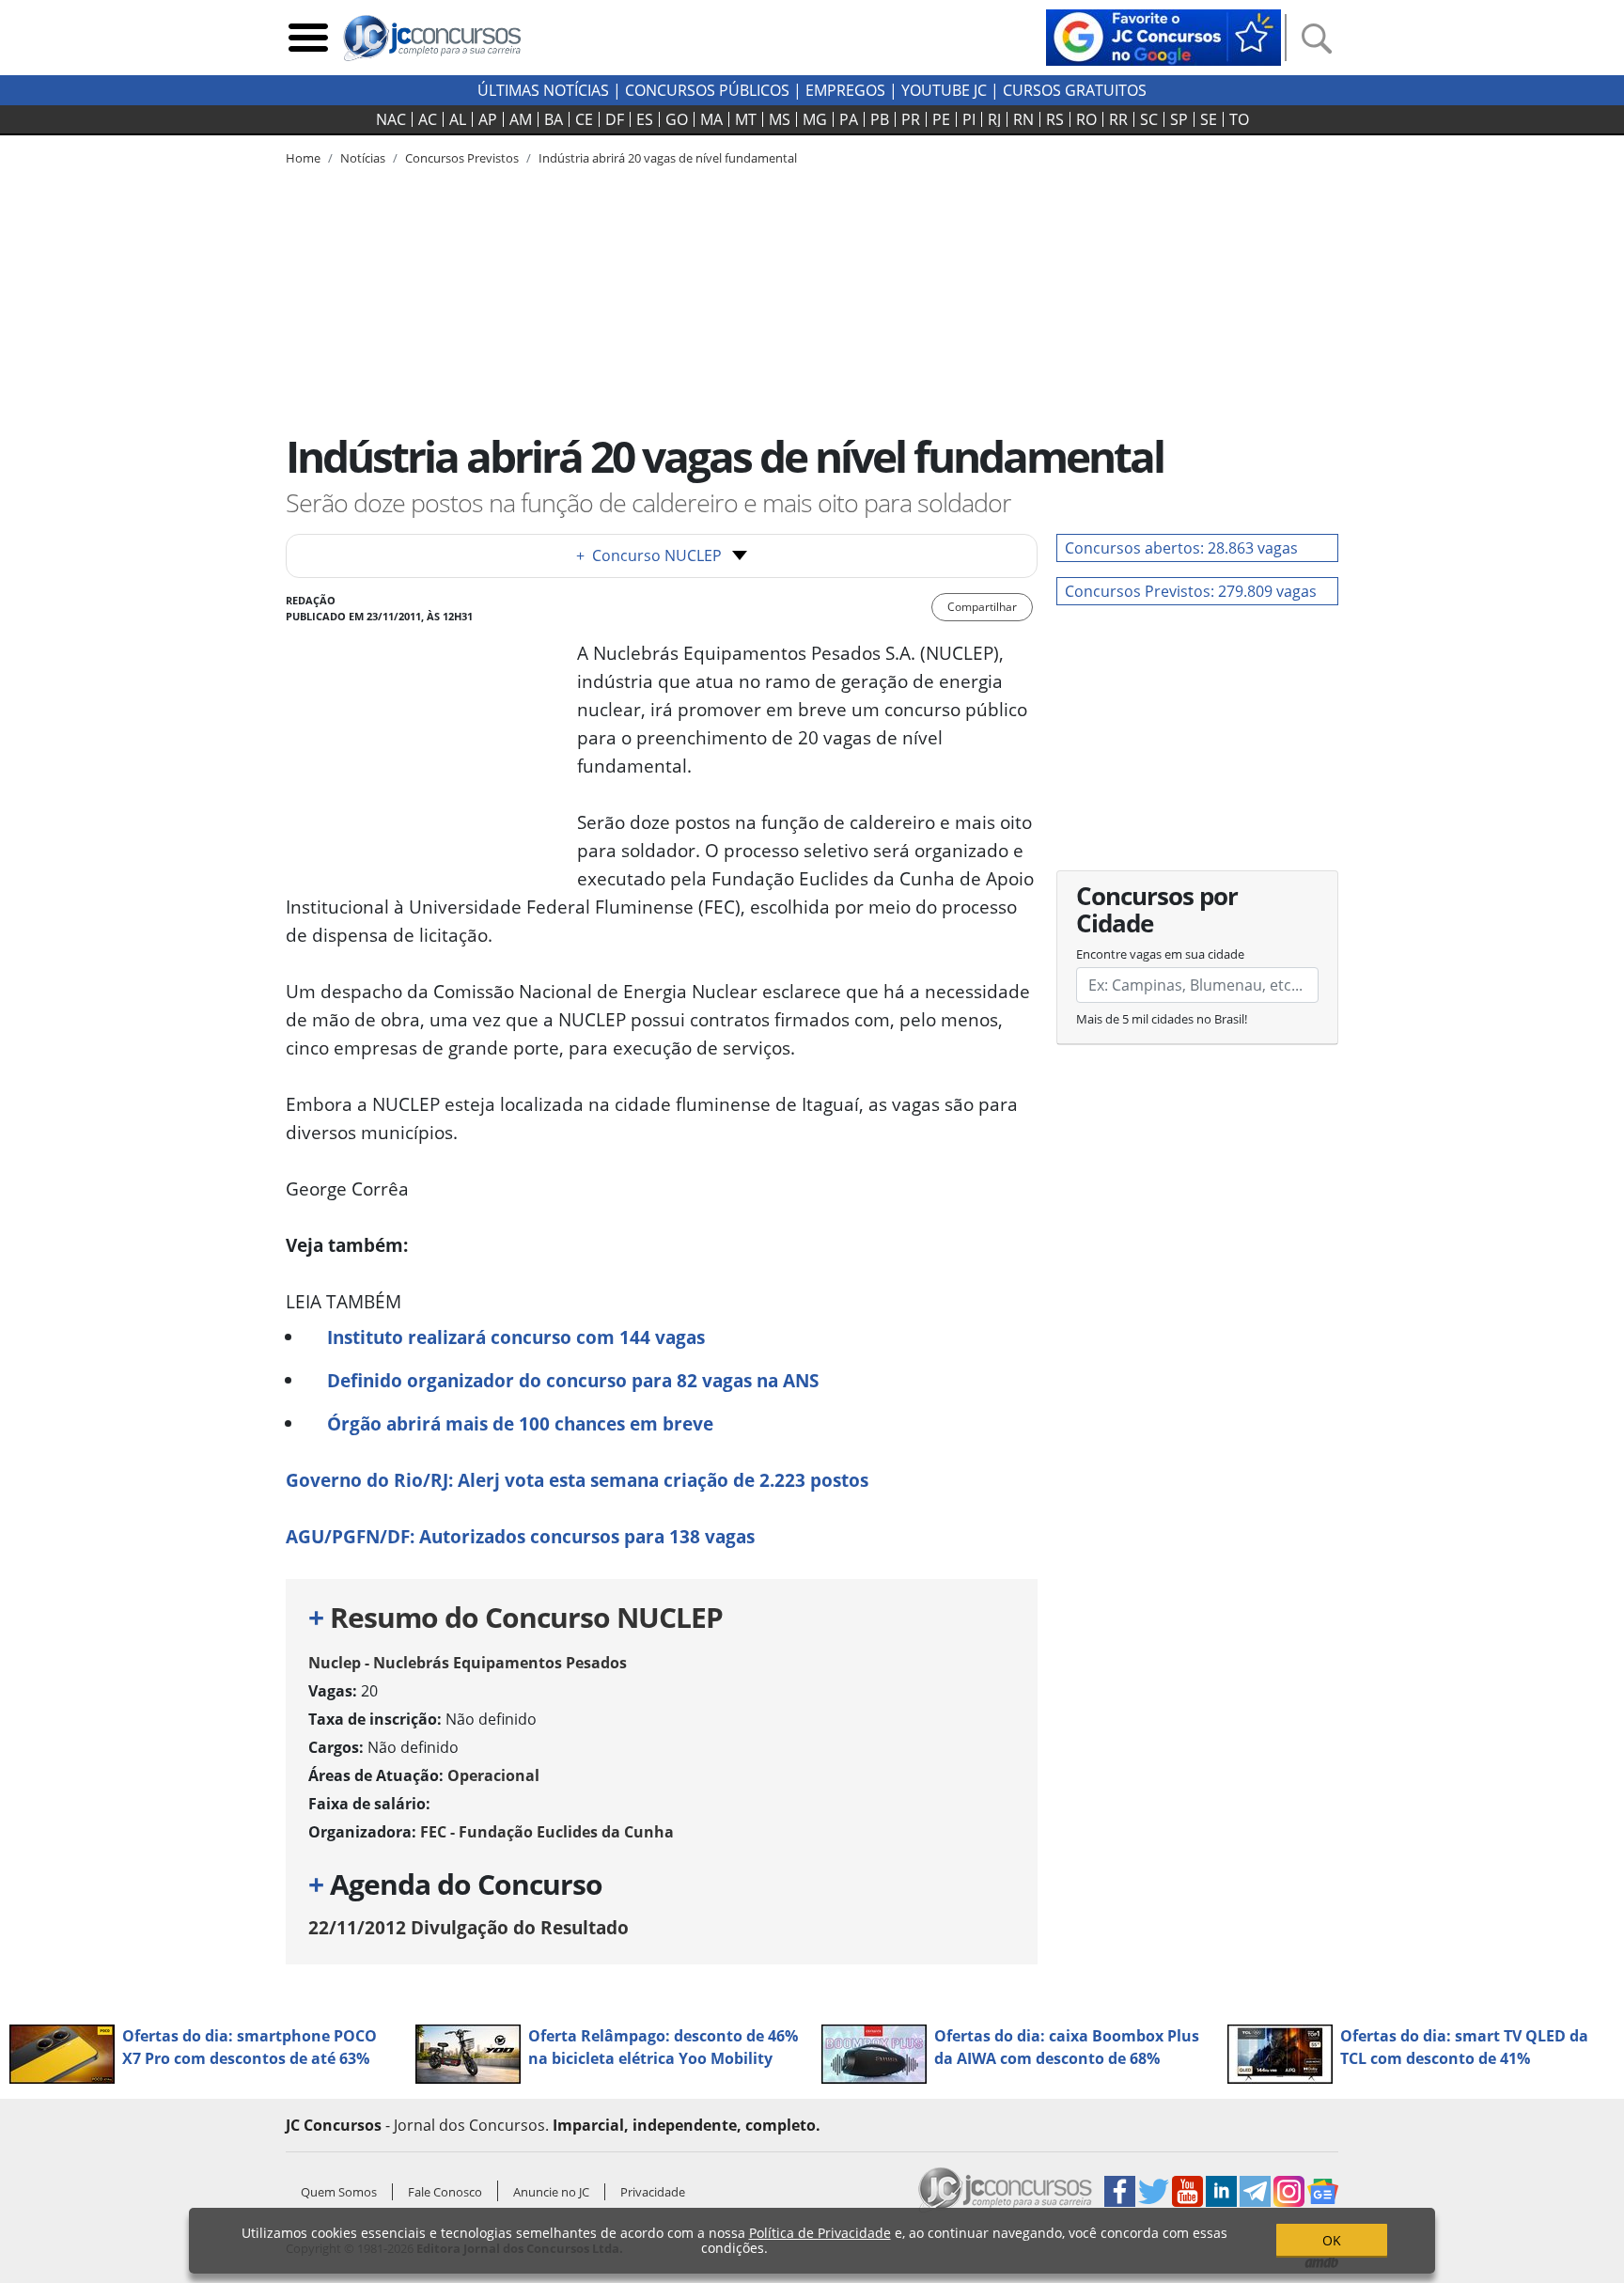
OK (1332, 2240)
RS (1055, 119)
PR (911, 119)
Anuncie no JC (551, 2192)
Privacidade (653, 2192)
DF (615, 119)
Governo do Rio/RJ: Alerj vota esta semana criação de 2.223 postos (577, 1480)
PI (969, 119)
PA (849, 119)
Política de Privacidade (820, 2233)
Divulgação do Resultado (468, 1927)
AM (521, 119)
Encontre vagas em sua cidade (1160, 954)
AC (428, 119)
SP (1179, 119)
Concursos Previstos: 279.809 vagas (1191, 591)
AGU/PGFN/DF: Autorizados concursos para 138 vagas (520, 1536)
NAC (391, 119)
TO (1239, 119)
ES (645, 119)
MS (780, 119)
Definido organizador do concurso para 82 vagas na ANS (573, 1380)
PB (880, 119)
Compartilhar (982, 607)
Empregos (845, 90)
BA (554, 119)
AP (488, 119)
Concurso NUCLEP (649, 555)
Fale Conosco (445, 2192)
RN (1023, 119)
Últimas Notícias (543, 90)
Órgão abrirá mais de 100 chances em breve (520, 1423)
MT (746, 119)
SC (1149, 119)
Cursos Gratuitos (1075, 90)
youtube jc (944, 90)
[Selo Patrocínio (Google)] (1163, 36)
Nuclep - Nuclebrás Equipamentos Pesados (468, 1663)
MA (711, 119)
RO (1086, 119)
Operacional (493, 1775)
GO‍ (677, 119)
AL (458, 119)
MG (815, 119)
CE (584, 119)
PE (941, 119)
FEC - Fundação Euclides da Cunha (547, 1832)
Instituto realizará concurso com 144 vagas (516, 1337)
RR (1118, 119)
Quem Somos (339, 2192)
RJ (994, 119)
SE (1209, 119)
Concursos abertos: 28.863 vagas (1181, 548)
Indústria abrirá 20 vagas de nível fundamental (668, 158)
